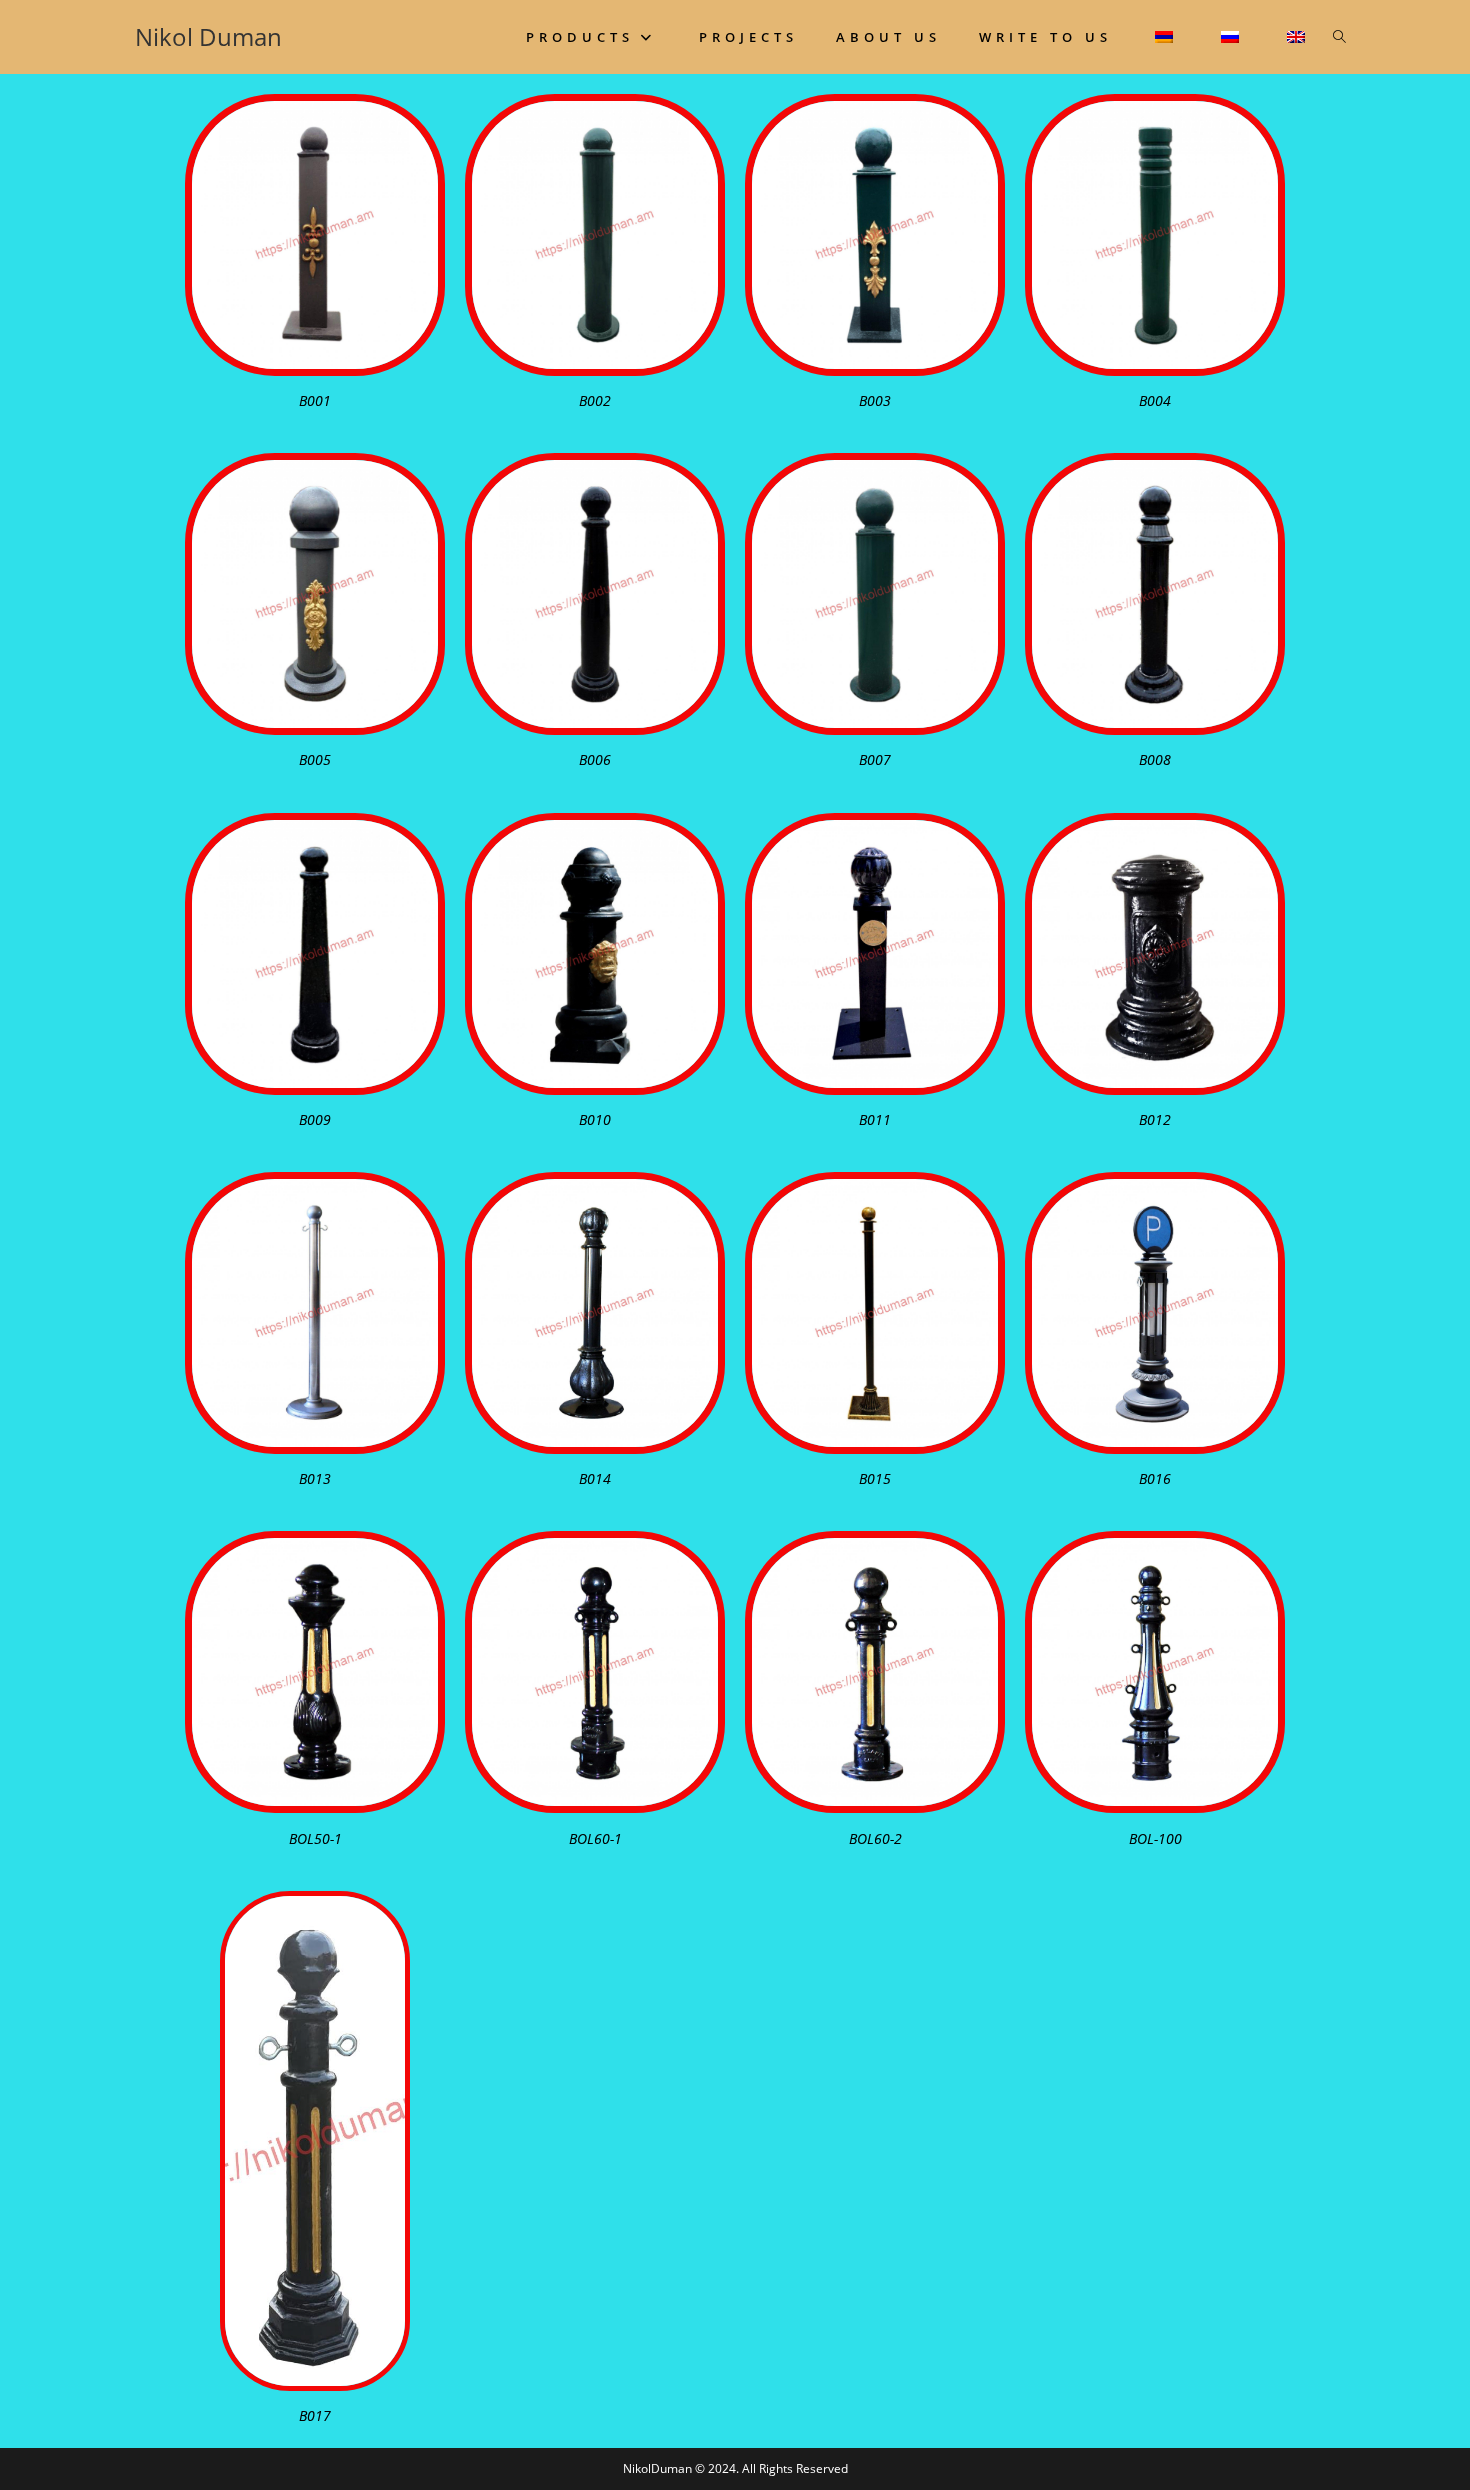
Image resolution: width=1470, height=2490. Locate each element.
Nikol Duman (208, 36)
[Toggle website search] (1339, 37)
